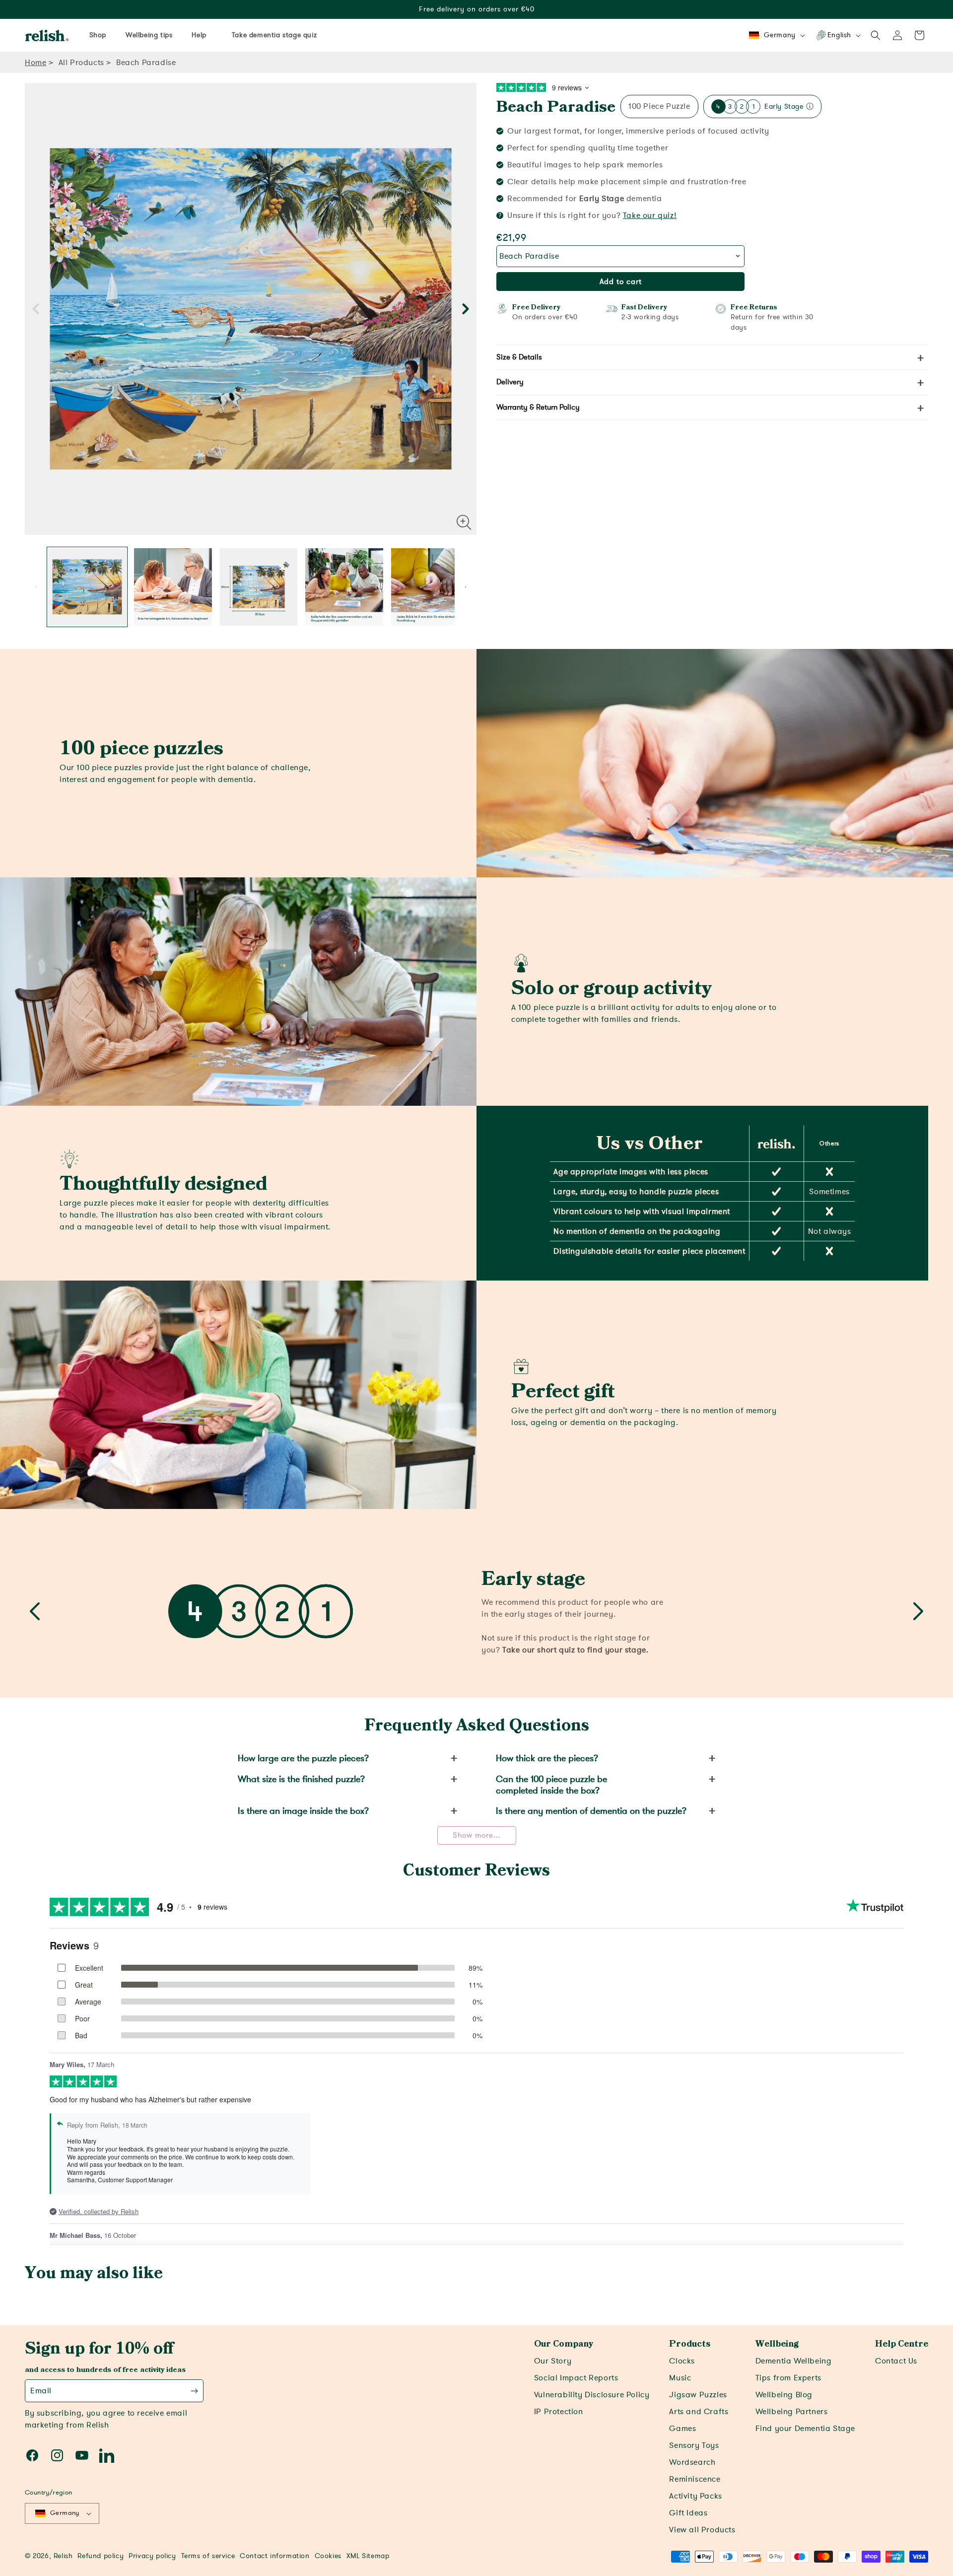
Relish (63, 2556)
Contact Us (896, 2361)
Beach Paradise (556, 107)
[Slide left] (36, 309)
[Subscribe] (194, 2391)
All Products (81, 63)
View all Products (702, 2530)
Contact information (274, 2556)
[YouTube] (82, 2455)
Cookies (328, 2556)
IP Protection (559, 2412)
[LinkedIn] (107, 2455)
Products (690, 2344)
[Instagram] (57, 2455)
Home (35, 63)
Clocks (682, 2361)
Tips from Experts (788, 2378)
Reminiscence (695, 2479)
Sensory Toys (694, 2445)
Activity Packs (695, 2496)
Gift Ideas (688, 2513)
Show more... (477, 1835)
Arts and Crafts (699, 2412)
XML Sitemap (368, 2556)
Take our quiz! (650, 215)
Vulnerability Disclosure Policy (592, 2395)
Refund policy (101, 2556)
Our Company (564, 2344)
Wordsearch (692, 2462)
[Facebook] (32, 2455)
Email (41, 2391)
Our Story (553, 2361)
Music (680, 2378)
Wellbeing (777, 2344)
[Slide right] (466, 309)
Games (682, 2429)
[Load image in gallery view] (87, 587)
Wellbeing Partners (792, 2412)
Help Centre (902, 2344)
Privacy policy (152, 2556)
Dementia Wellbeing (794, 2361)
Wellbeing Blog (784, 2395)
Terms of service (208, 2556)
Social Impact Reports (576, 2378)
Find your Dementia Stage (805, 2429)
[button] (876, 35)
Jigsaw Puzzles (698, 2395)
